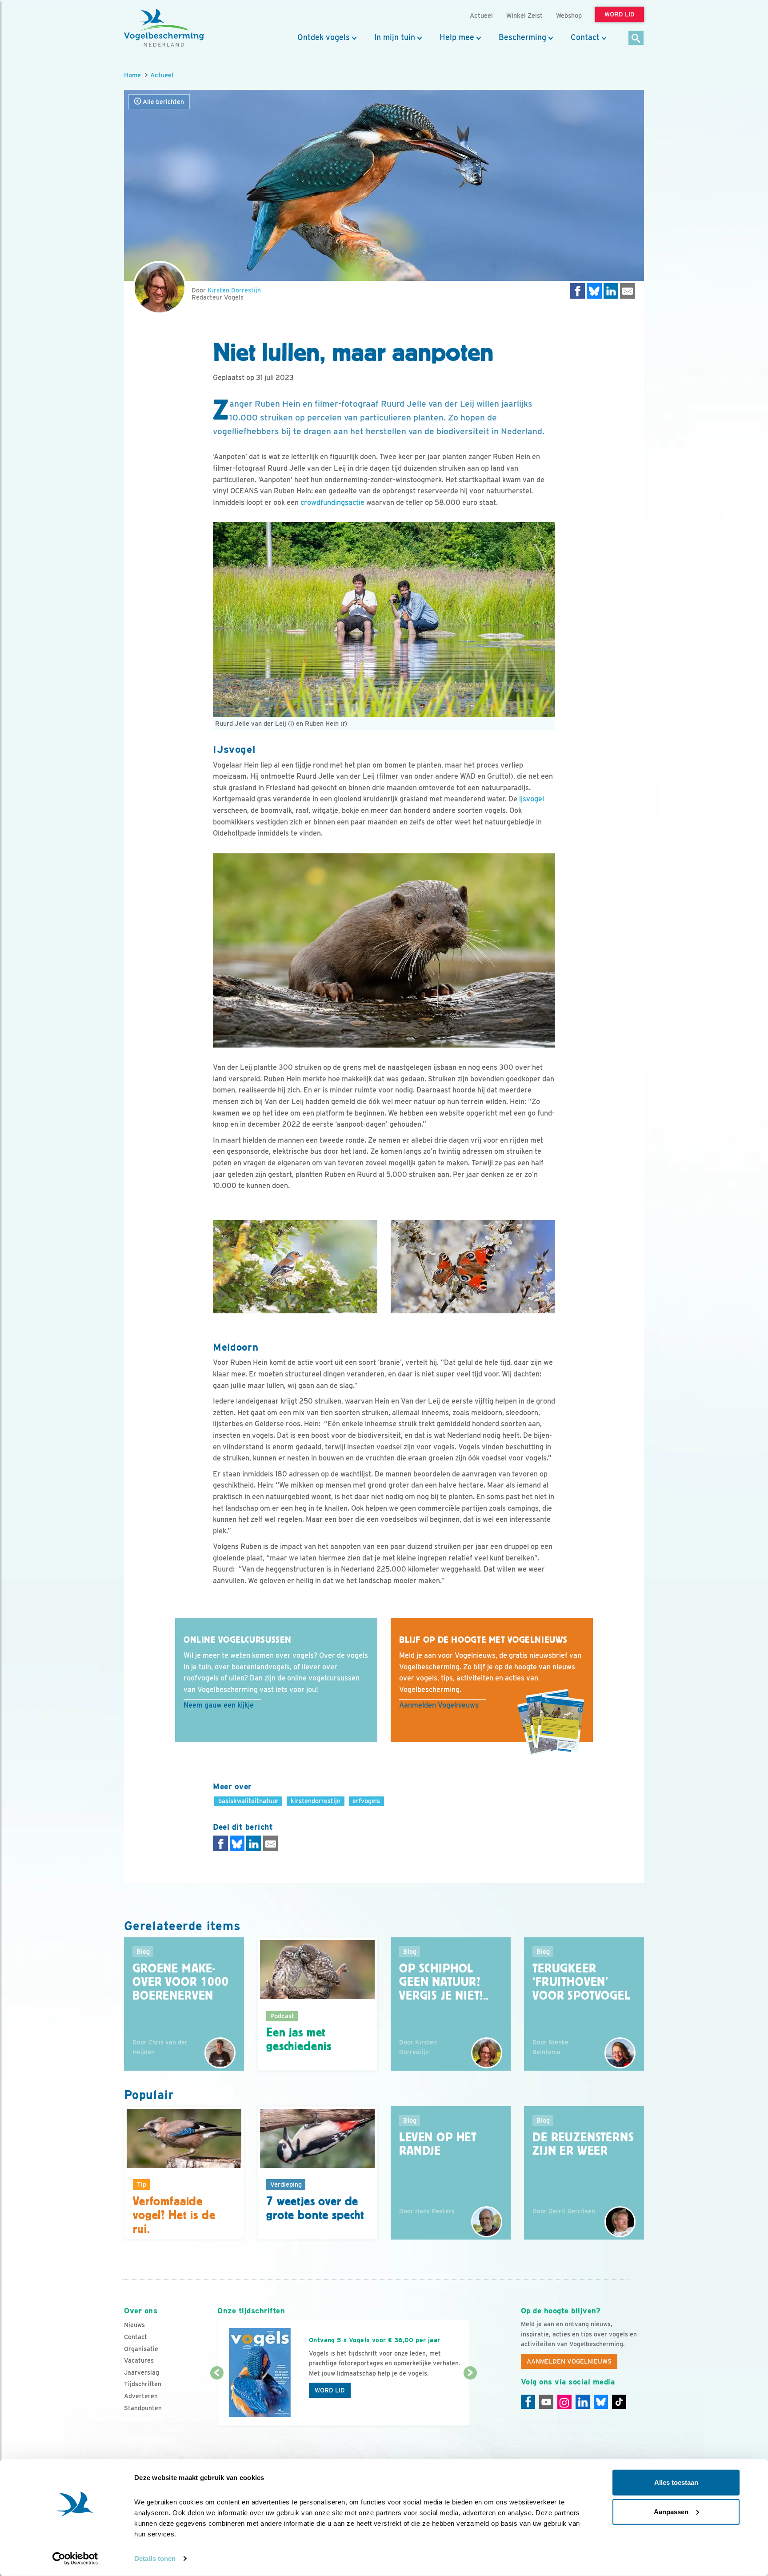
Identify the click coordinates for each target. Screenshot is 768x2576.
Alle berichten (162, 102)
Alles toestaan (676, 2482)
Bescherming (522, 37)
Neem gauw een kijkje (219, 1705)
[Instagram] (564, 2402)
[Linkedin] (583, 2402)
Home (132, 75)
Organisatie (141, 2349)
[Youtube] (546, 2402)
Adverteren (141, 2396)
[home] (164, 28)
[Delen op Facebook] (578, 291)
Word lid (330, 2390)
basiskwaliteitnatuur (248, 1801)
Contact (585, 37)
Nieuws (134, 2325)
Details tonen (155, 2558)
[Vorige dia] (217, 2400)
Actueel (162, 75)
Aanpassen (671, 2511)
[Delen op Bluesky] (594, 291)
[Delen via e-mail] (628, 291)
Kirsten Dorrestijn (234, 290)
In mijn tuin (395, 37)
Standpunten (143, 2408)
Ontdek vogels (324, 37)
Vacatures (139, 2360)
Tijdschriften (143, 2384)
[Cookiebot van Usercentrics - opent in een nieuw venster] (75, 2559)
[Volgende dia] (470, 2400)
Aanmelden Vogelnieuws (439, 1705)
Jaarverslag (142, 2372)
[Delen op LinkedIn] (611, 291)
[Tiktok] (619, 2402)
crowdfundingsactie (332, 502)
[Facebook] (528, 2402)
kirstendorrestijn (316, 1801)
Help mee (457, 37)
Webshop (569, 15)
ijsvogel (532, 799)
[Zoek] (636, 38)
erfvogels (366, 1801)
